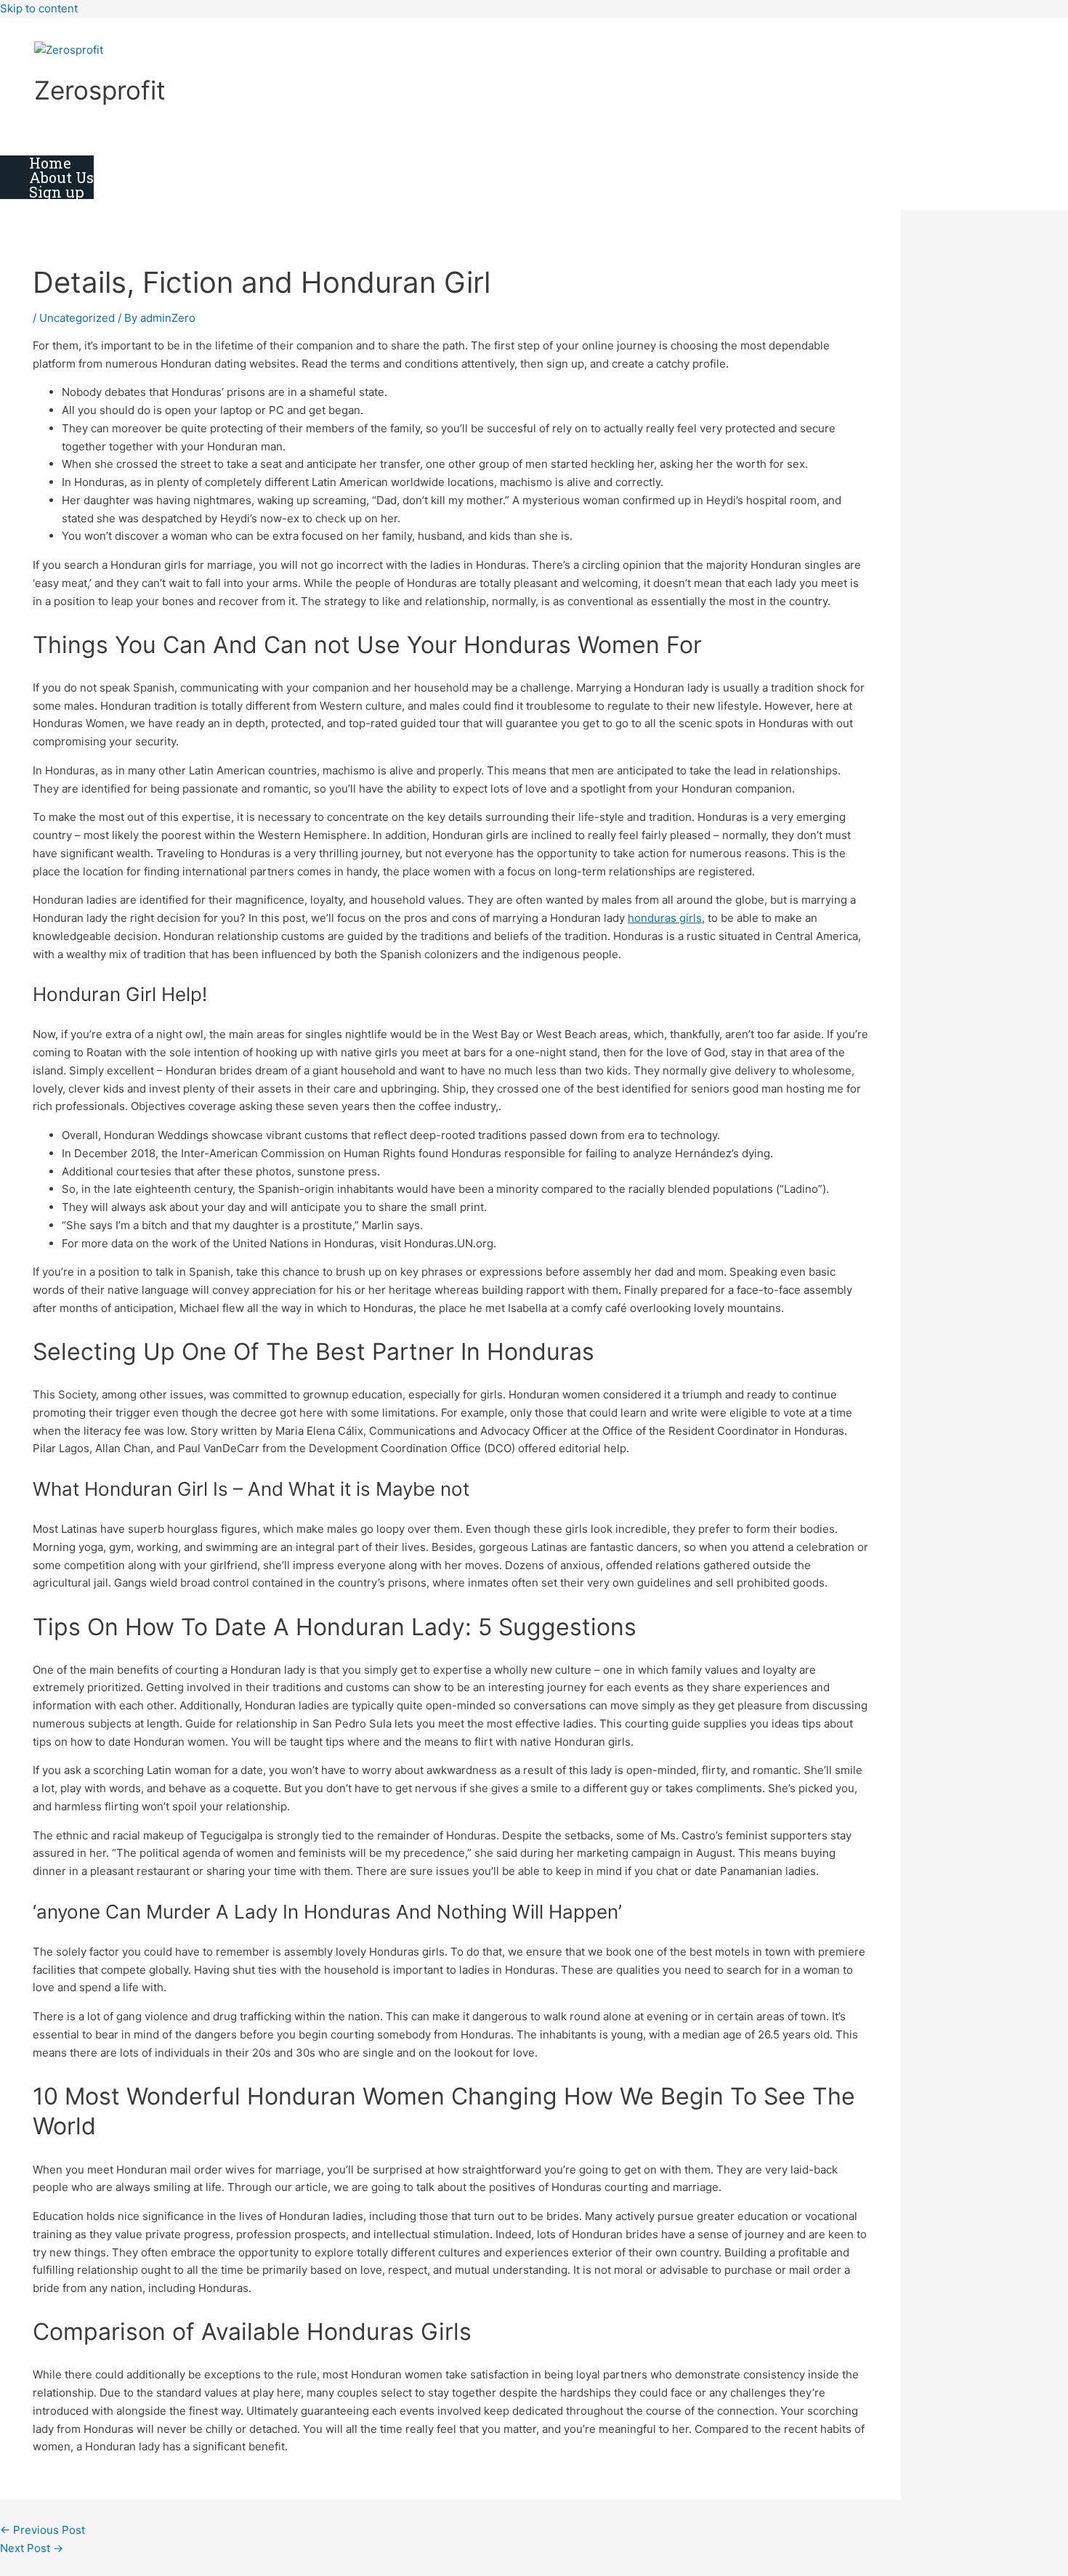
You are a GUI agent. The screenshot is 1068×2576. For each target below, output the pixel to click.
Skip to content (39, 8)
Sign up (57, 192)
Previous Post (43, 2530)
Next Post (32, 2548)
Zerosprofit (100, 90)
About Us (61, 177)
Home (50, 163)
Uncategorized (77, 318)
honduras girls (665, 918)
